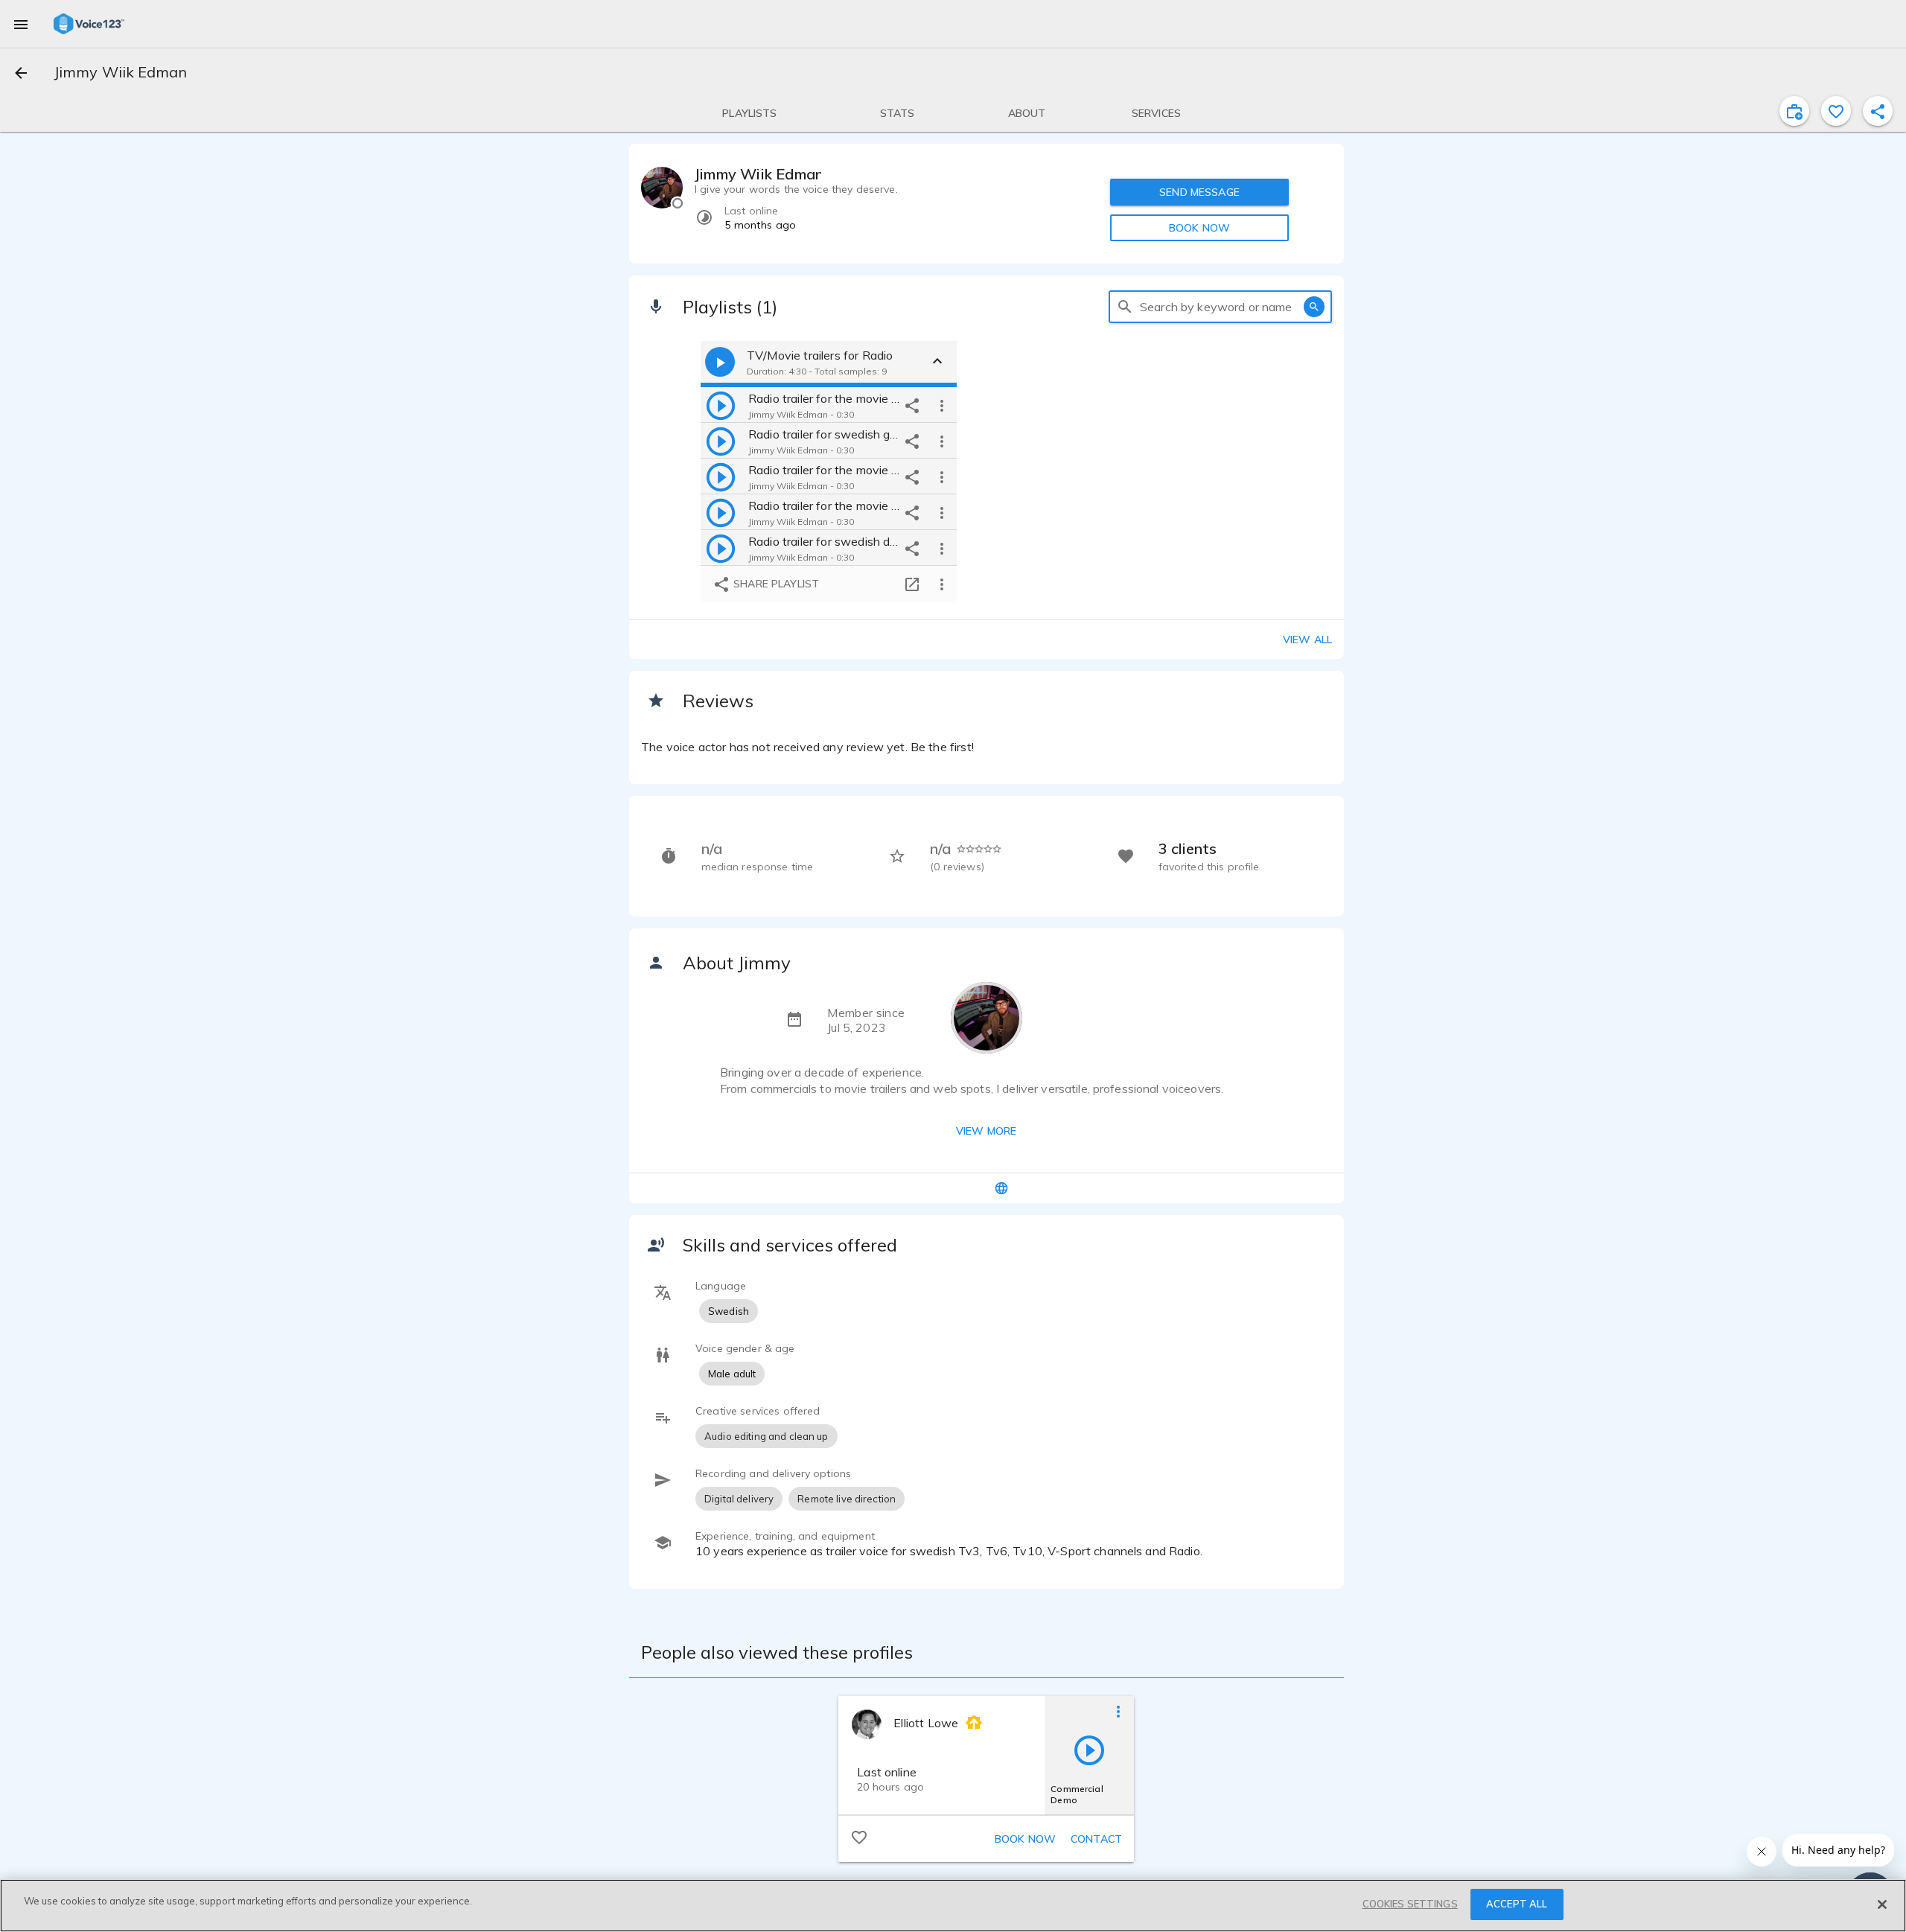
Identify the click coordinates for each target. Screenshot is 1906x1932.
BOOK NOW (1199, 228)
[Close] (1882, 1904)
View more (986, 1131)
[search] (1125, 307)
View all (1307, 640)
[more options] (942, 405)
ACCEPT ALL (1517, 1904)
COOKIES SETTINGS (1410, 1904)
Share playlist (775, 584)
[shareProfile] (1878, 111)
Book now (1025, 1839)
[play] (721, 405)
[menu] (21, 24)
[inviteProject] (1794, 111)
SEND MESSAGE (1199, 192)
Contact (1096, 1839)
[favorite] (1836, 111)
